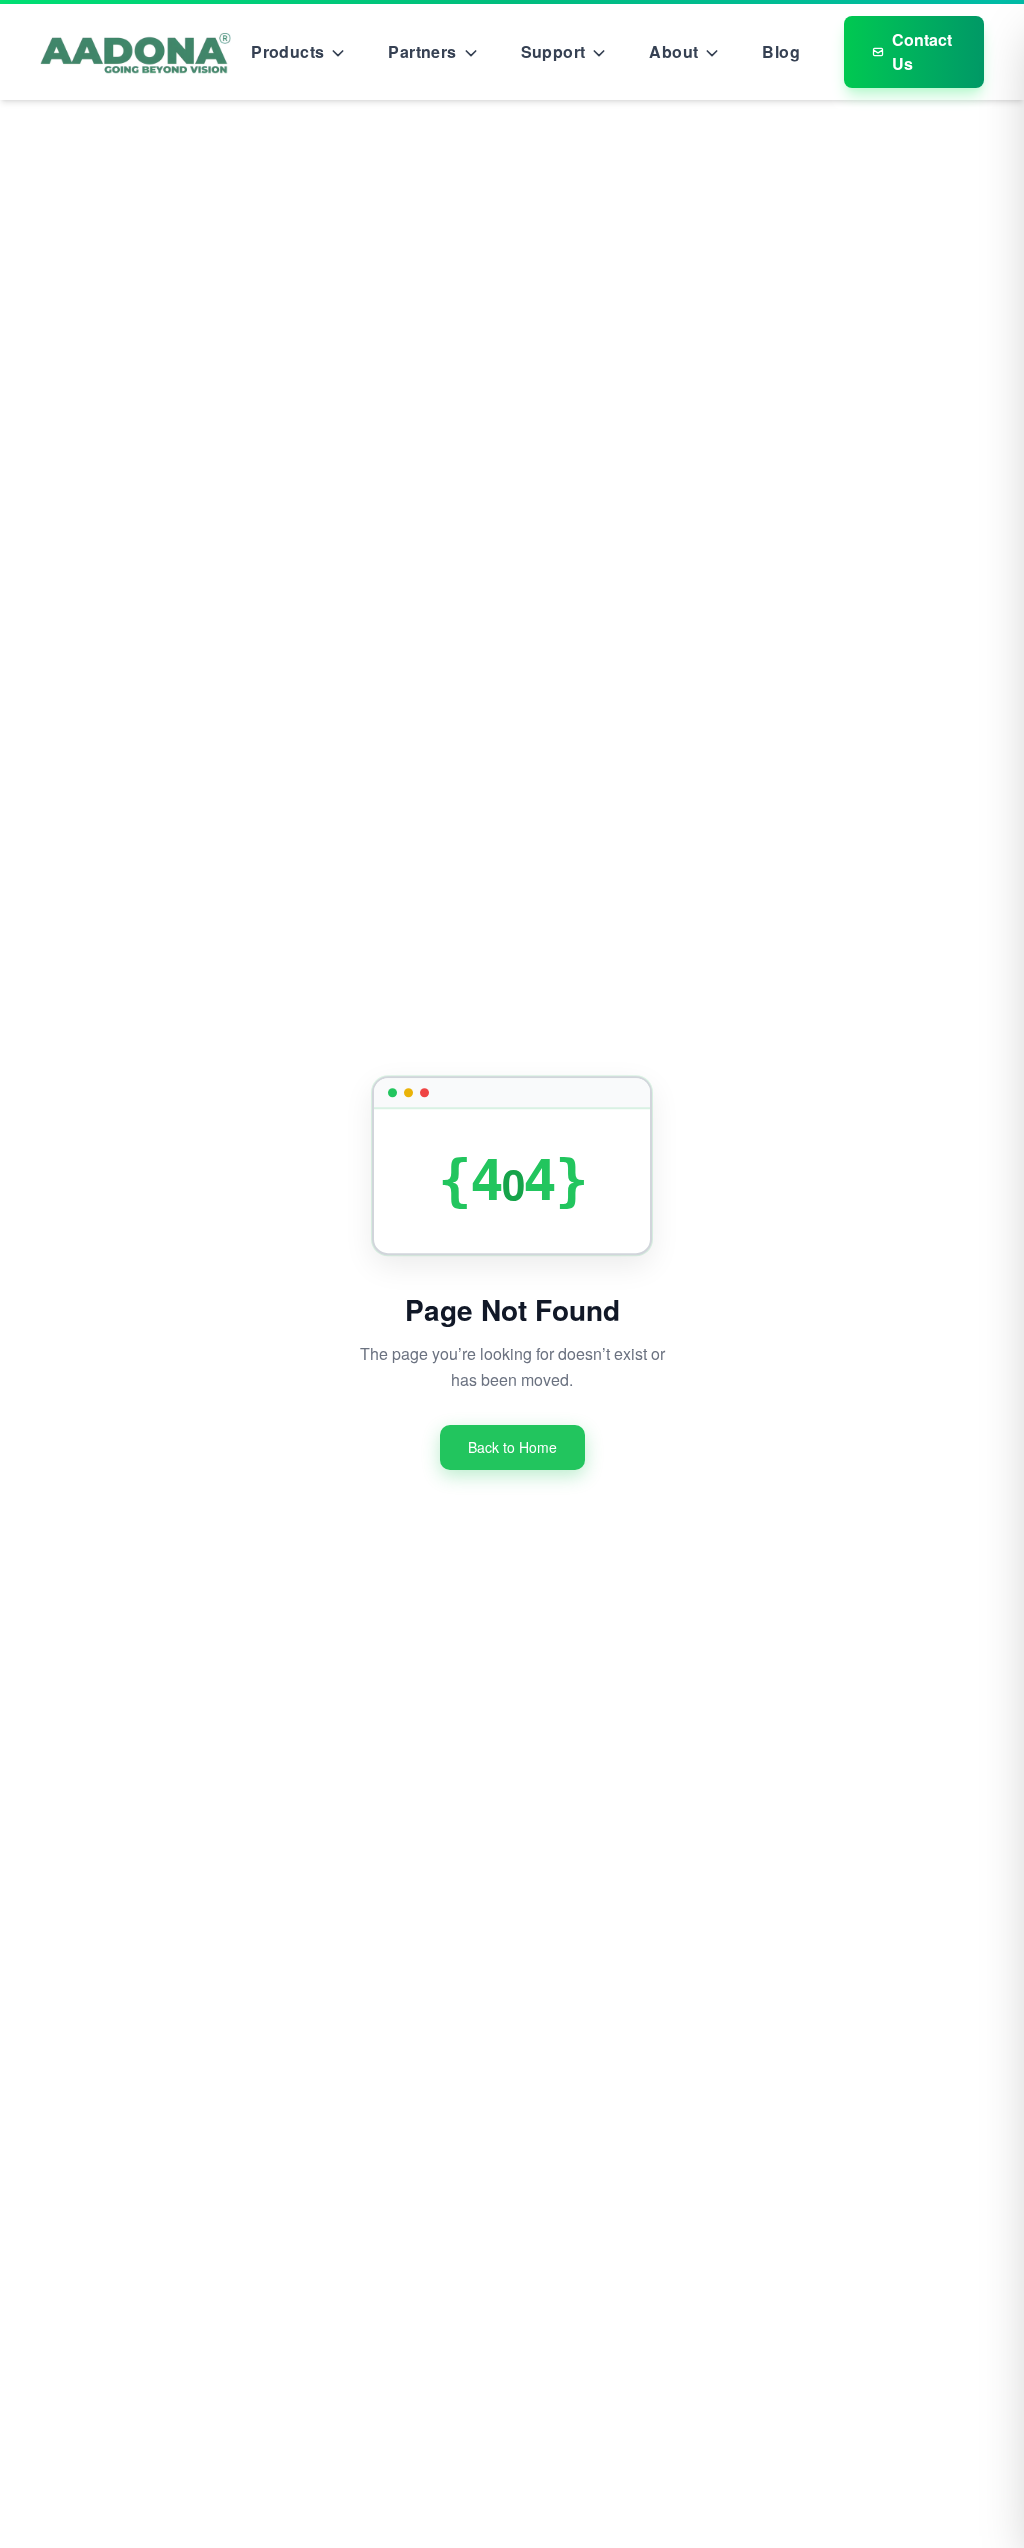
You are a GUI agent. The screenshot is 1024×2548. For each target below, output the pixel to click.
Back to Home (512, 1447)
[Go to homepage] (135, 52)
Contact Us (922, 51)
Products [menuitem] (287, 51)
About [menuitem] (673, 51)
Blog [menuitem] (781, 51)
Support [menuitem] (553, 51)
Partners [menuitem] (422, 51)
